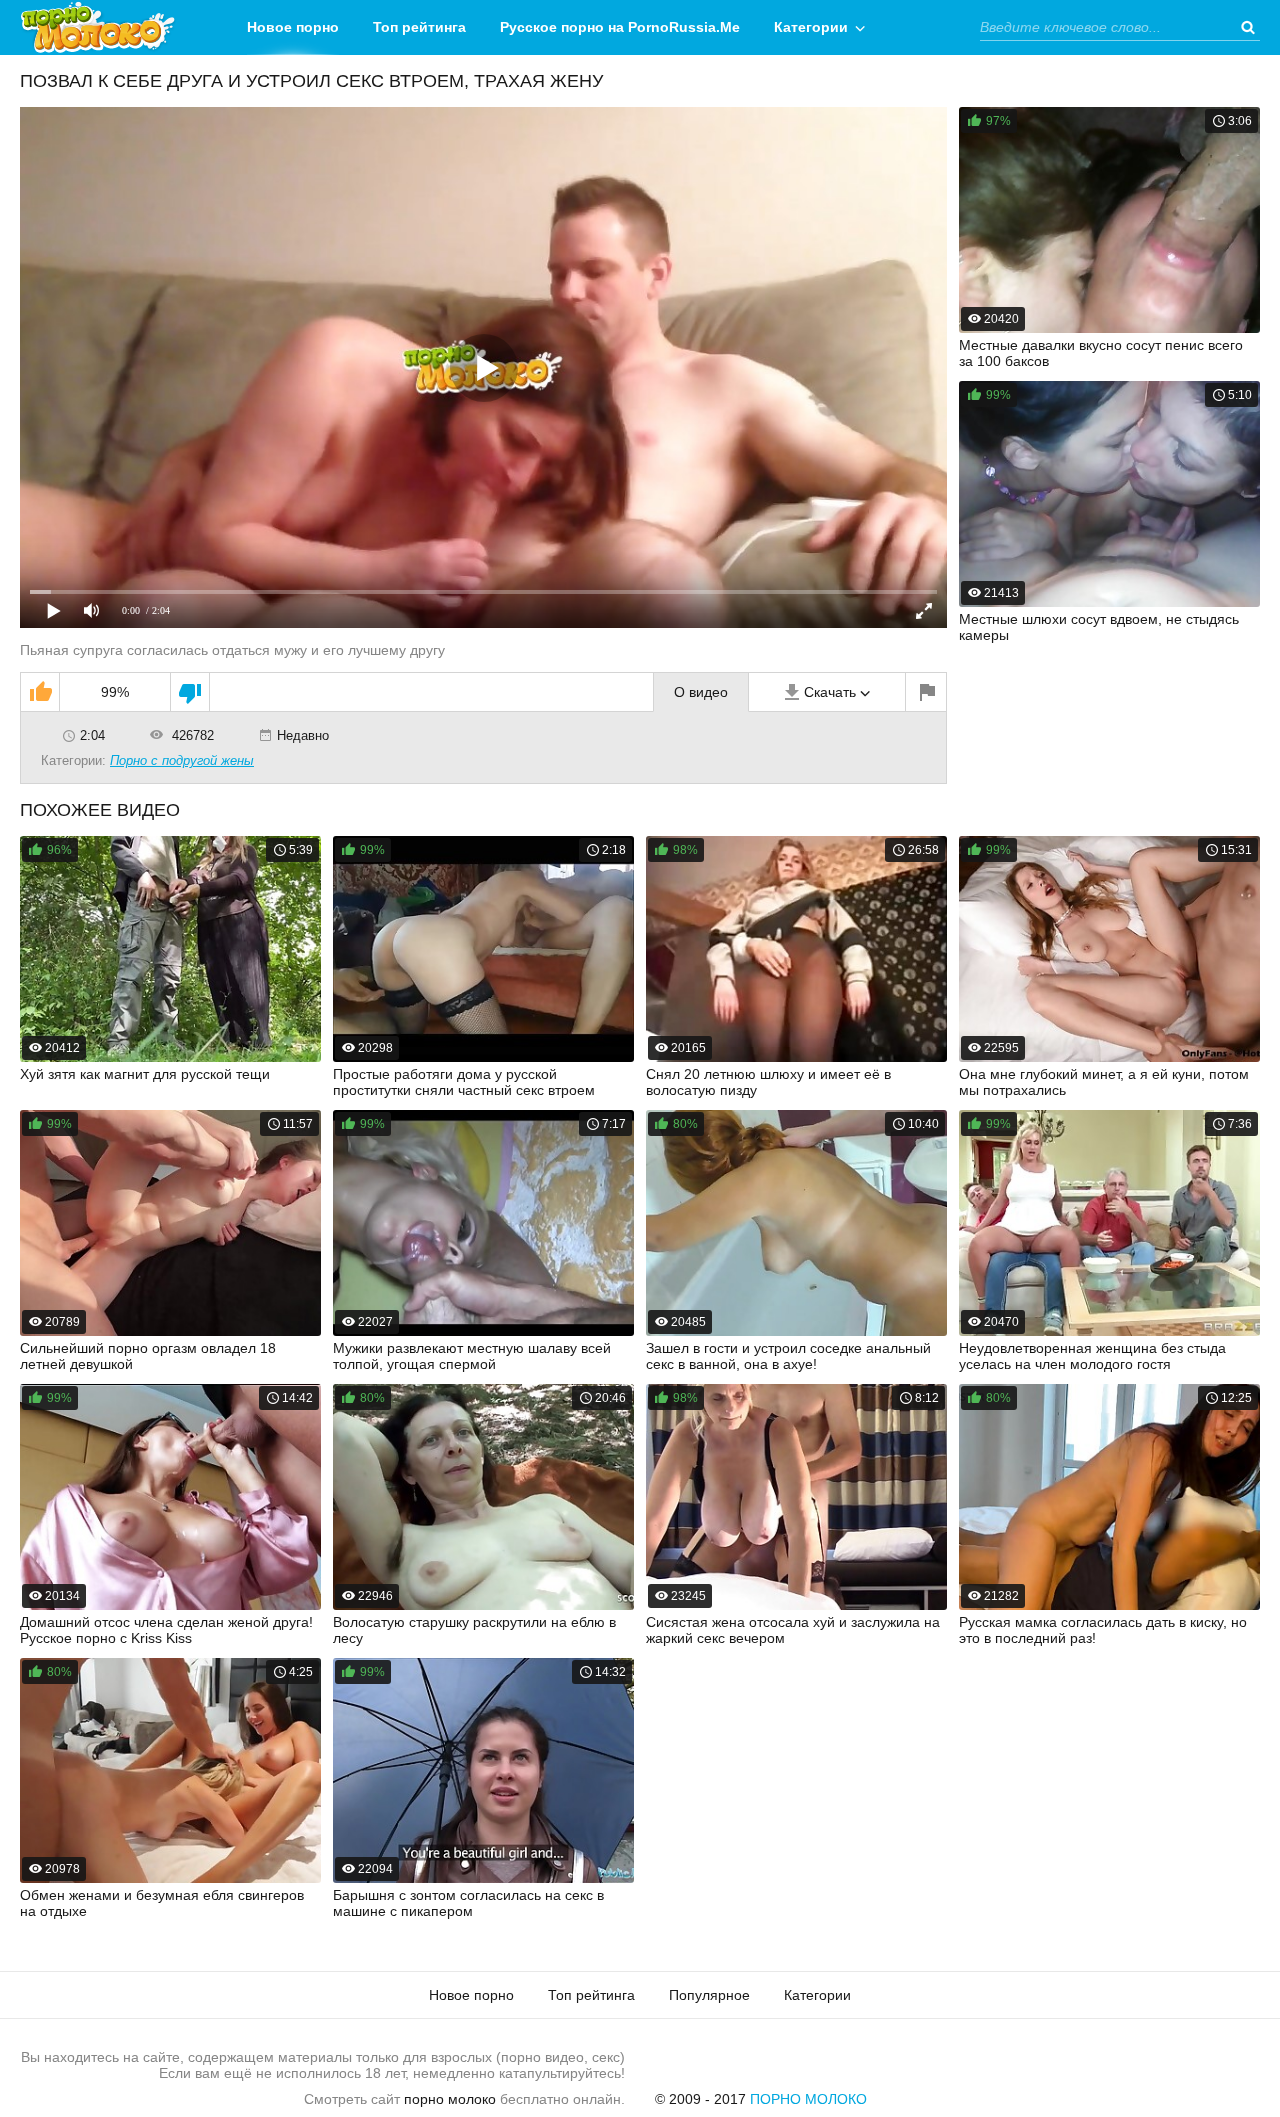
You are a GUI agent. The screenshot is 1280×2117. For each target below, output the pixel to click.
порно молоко (450, 2099)
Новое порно (293, 27)
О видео (701, 692)
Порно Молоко (808, 2099)
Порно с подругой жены (182, 760)
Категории (811, 27)
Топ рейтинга (419, 27)
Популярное (709, 1995)
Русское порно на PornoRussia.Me (620, 27)
